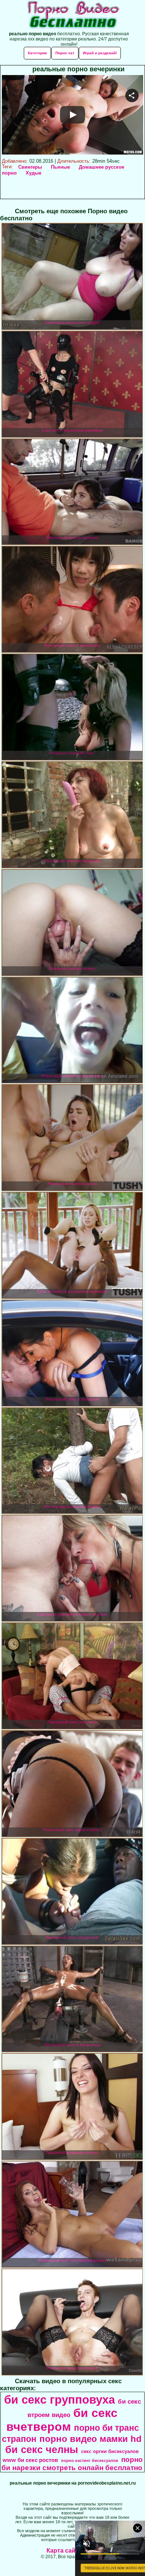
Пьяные (60, 167)
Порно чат (65, 53)
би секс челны (42, 2450)
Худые (33, 173)
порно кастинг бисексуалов (90, 2460)
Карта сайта (64, 2551)
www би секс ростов (30, 2460)
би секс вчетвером (62, 2420)
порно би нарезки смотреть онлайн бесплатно (72, 2464)
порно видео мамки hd (91, 2439)
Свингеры (30, 167)
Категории (37, 53)
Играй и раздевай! (100, 53)
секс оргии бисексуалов (110, 2451)
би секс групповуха (59, 2400)
